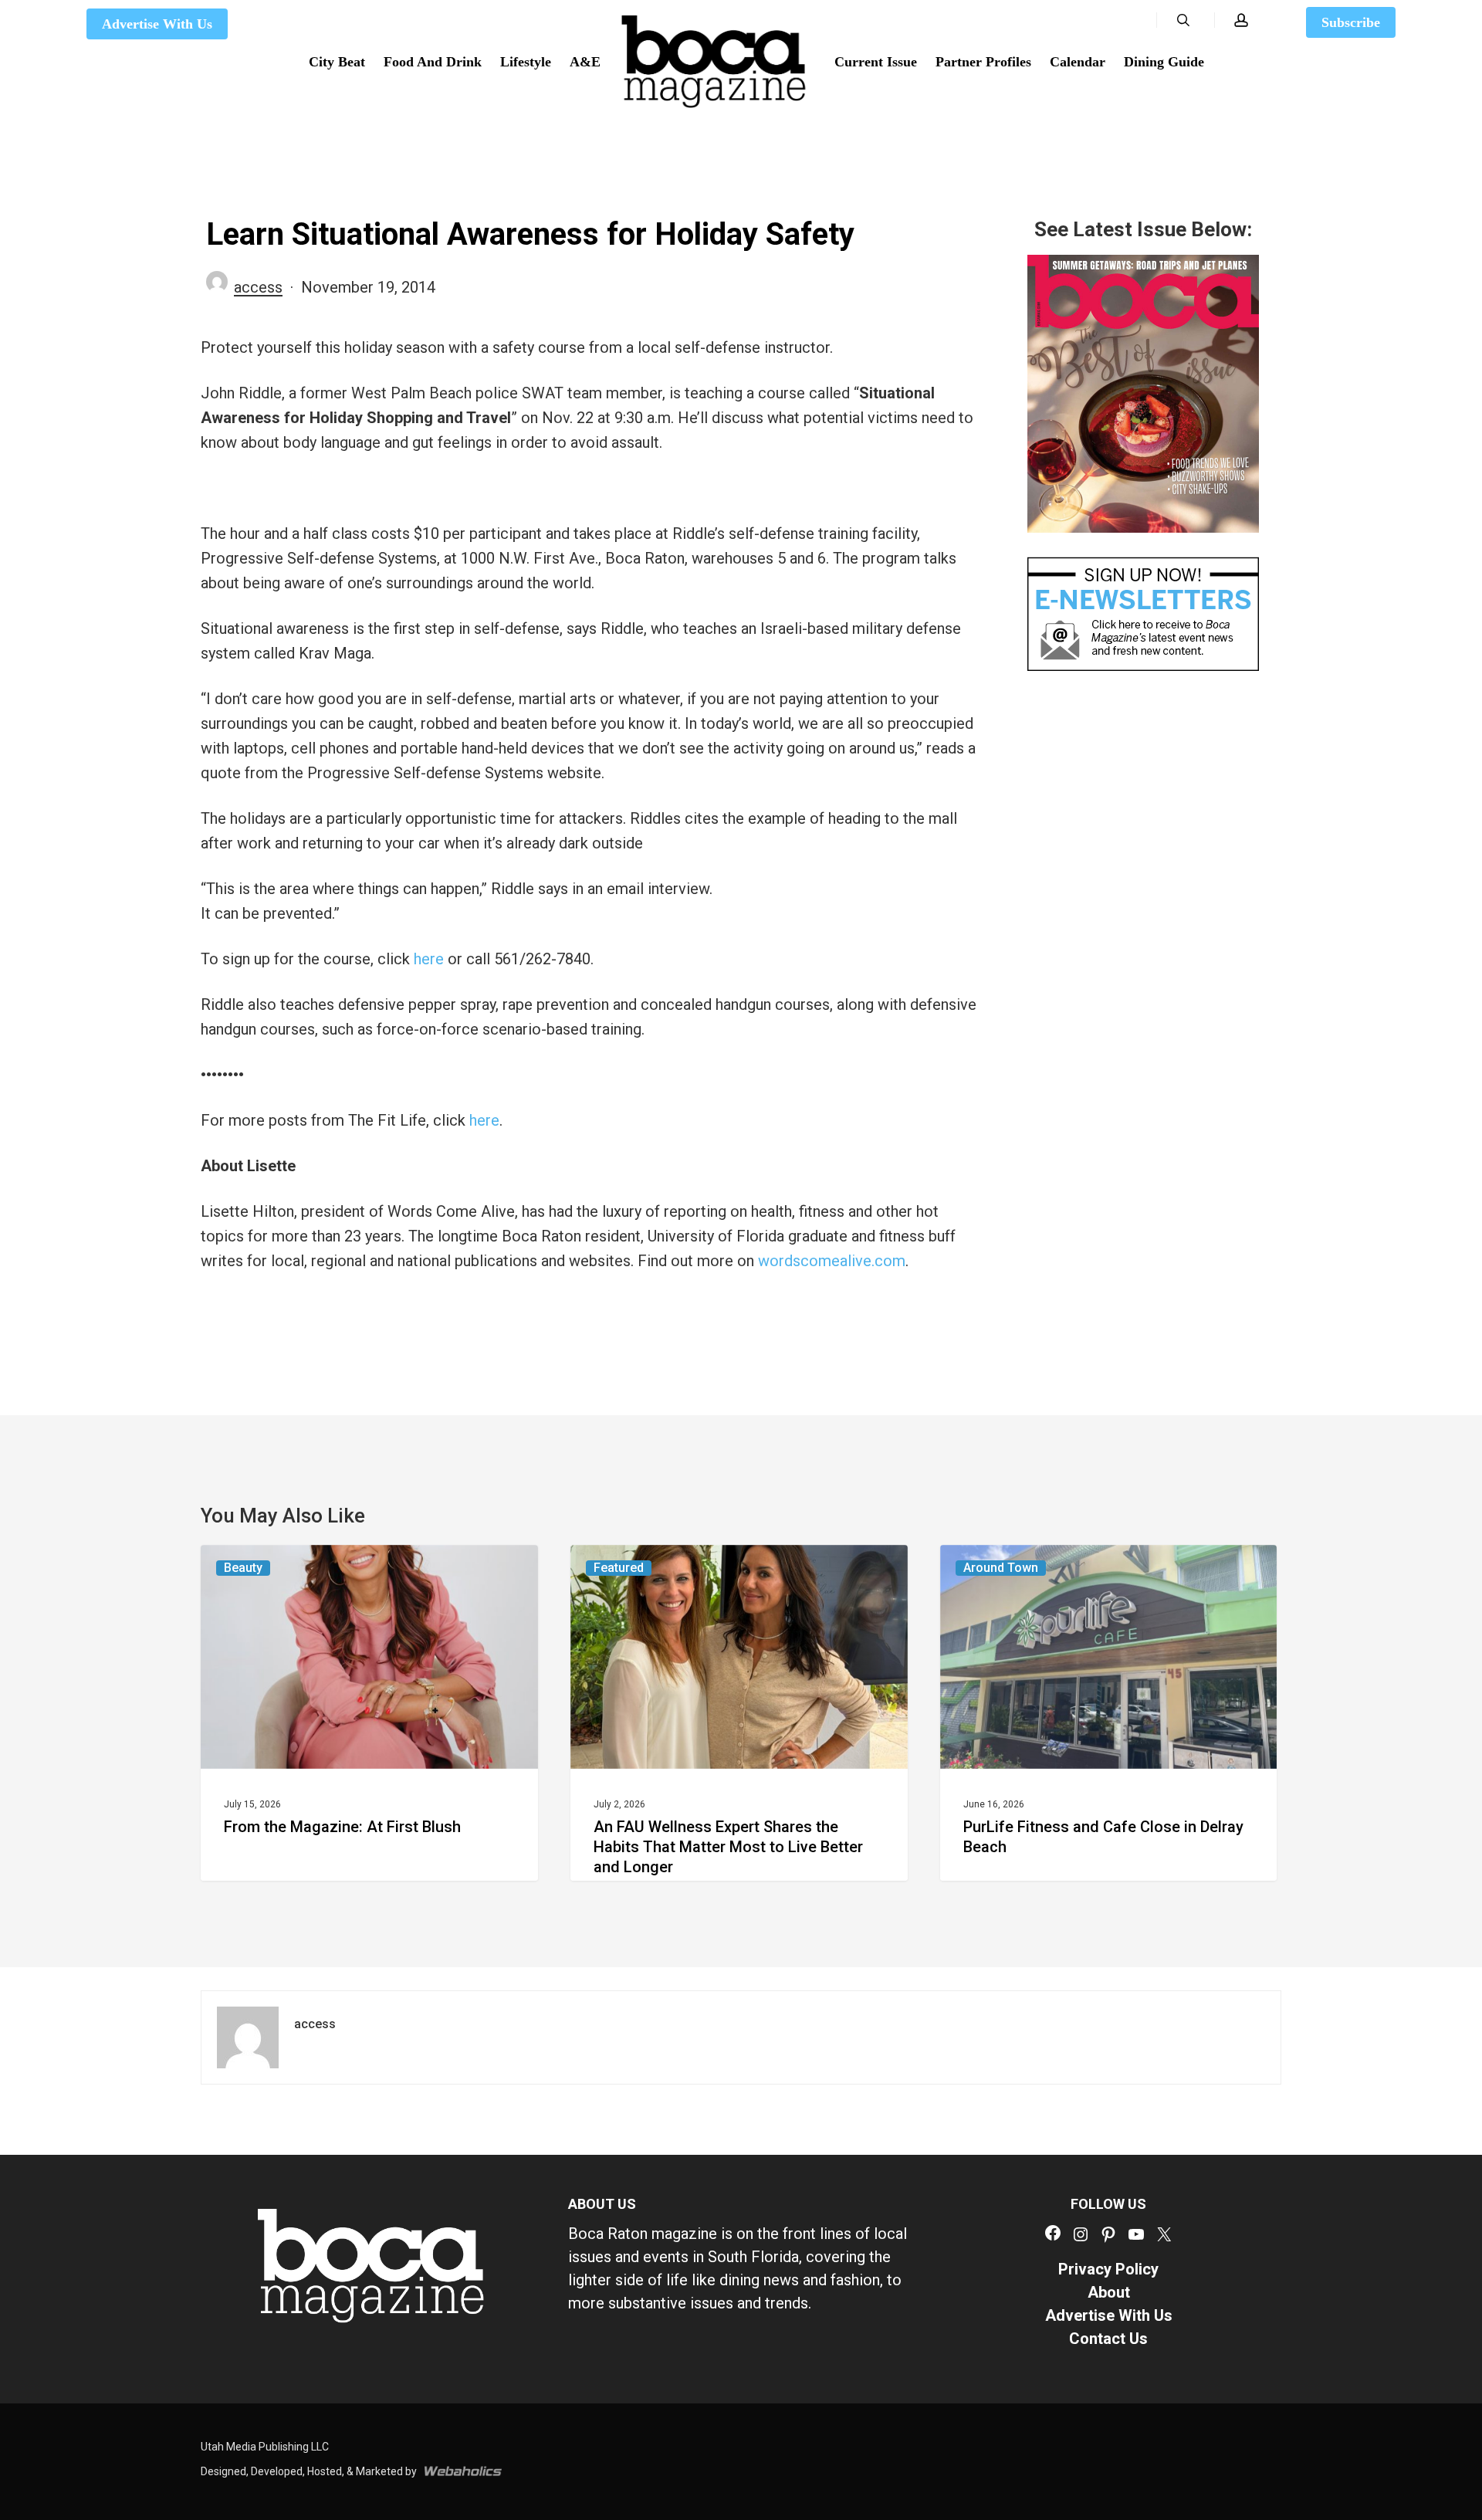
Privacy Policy (1108, 2269)
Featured (619, 1568)
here (429, 959)
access (258, 287)
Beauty (243, 1568)
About (1109, 2292)
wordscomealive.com (832, 1261)
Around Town (1001, 1568)
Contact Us (1108, 2339)
